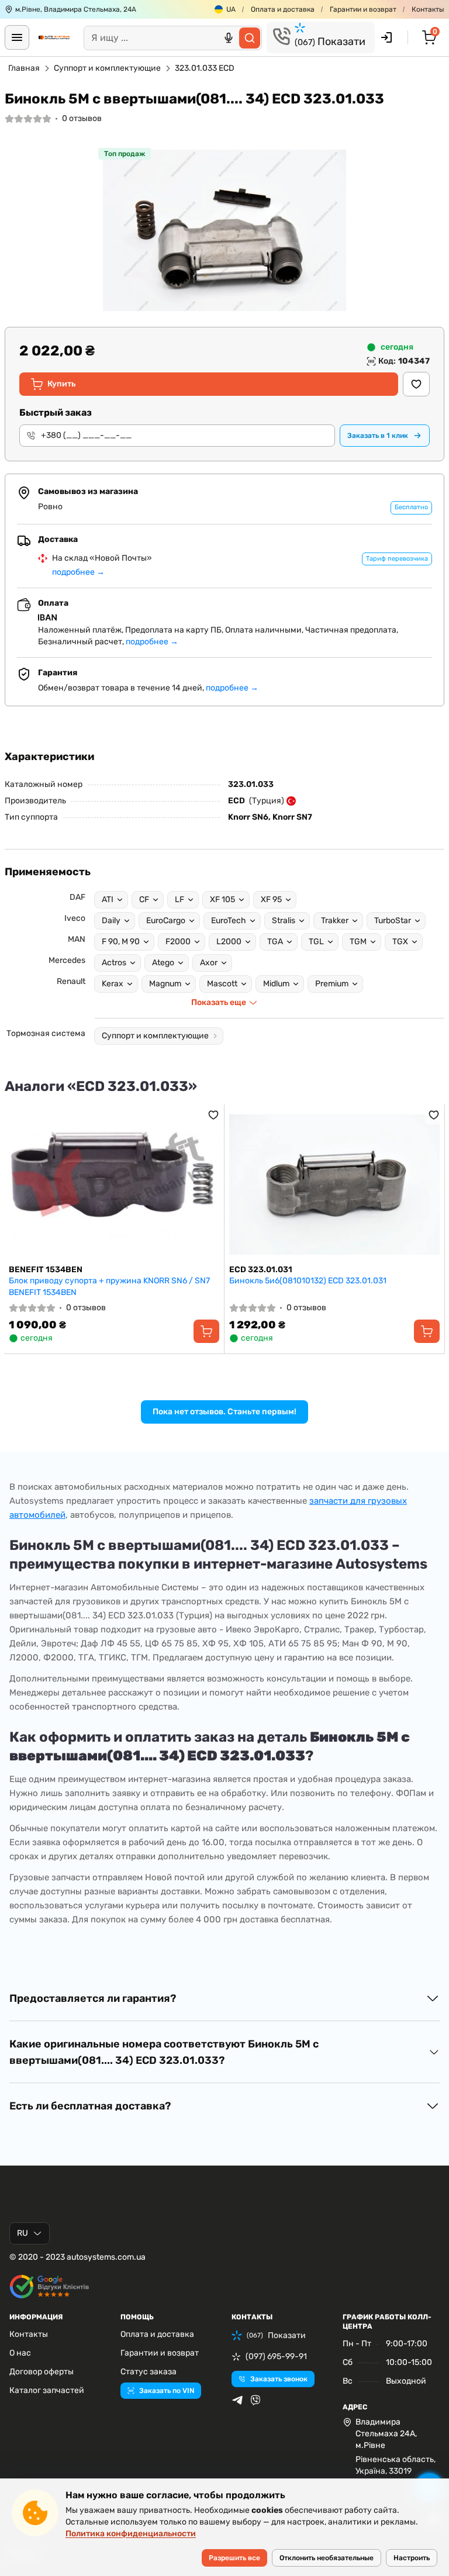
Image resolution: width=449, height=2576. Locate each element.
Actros (114, 963)
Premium (332, 984)
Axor (209, 963)
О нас (20, 2353)
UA (231, 9)
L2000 (229, 942)
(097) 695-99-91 (276, 2356)
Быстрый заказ (56, 412)
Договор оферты (42, 2372)
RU (23, 2233)
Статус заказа (148, 2372)
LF (179, 899)
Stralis (284, 921)
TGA (275, 942)
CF (144, 899)
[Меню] (17, 37)
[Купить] (206, 1331)
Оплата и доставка (283, 9)
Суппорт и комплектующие (107, 68)
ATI (108, 899)
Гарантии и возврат (363, 9)
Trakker (335, 921)
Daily (111, 921)
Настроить (412, 2558)
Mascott (222, 984)
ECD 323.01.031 (261, 1270)
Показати (330, 42)
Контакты (428, 9)
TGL (316, 942)
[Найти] (250, 38)
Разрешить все (234, 2558)
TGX (400, 942)
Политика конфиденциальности (131, 2534)
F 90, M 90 (121, 942)
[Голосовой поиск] (229, 38)
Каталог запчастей (47, 2390)
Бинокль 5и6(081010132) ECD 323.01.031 (308, 1281)
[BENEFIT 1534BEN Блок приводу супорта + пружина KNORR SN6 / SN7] (114, 1185)
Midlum (276, 984)
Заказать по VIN (167, 2391)
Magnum (165, 984)
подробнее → (78, 572)
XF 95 (271, 899)
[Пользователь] (386, 37)
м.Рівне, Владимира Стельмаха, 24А (76, 9)
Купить (61, 384)
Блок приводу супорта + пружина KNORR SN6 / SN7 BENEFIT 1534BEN (109, 1287)
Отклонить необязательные (327, 2558)
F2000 (178, 942)
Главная (24, 68)
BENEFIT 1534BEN (46, 1270)
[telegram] (237, 2400)
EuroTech (229, 921)
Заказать (378, 436)
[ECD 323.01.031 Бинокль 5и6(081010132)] (334, 1185)
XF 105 (222, 899)
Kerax (113, 984)
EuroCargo (166, 921)
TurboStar (393, 921)
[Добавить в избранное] (416, 384)
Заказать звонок (279, 2379)
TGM (358, 942)
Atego (163, 963)
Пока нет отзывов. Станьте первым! (224, 1412)
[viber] (255, 2400)
